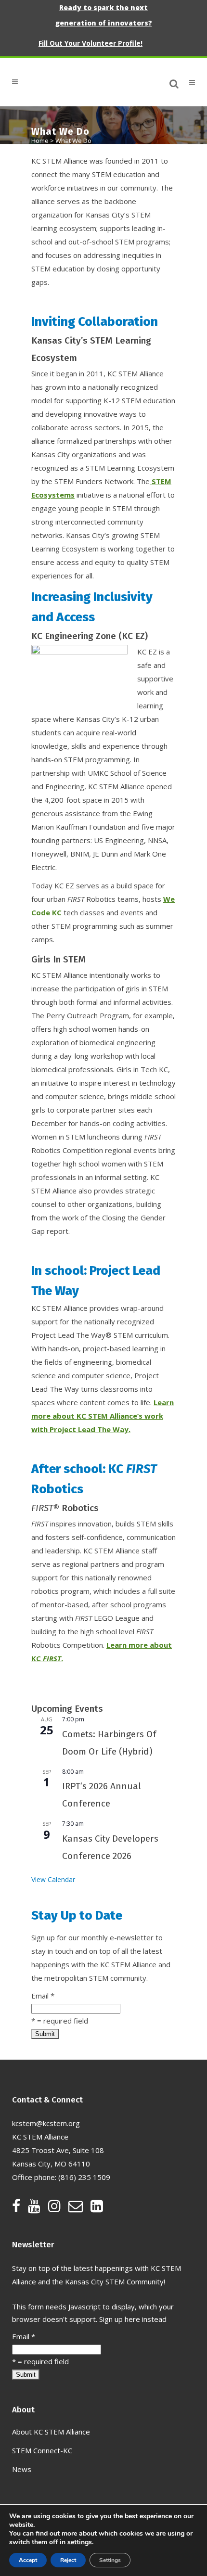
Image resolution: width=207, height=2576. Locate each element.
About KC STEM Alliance (51, 2432)
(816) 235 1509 (84, 2177)
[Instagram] (58, 2208)
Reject (68, 2560)
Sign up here (120, 2319)
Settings (110, 2560)
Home (40, 141)
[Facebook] (20, 2208)
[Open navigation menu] (188, 82)
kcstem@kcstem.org (46, 2123)
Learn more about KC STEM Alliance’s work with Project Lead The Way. (103, 1416)
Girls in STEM (58, 959)
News (22, 2469)
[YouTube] (38, 2208)
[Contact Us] (79, 2208)
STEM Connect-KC (42, 2450)
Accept (28, 2560)
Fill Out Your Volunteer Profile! (91, 43)
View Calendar (53, 1879)
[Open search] (174, 82)
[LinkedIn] (97, 2208)
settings (80, 2542)
